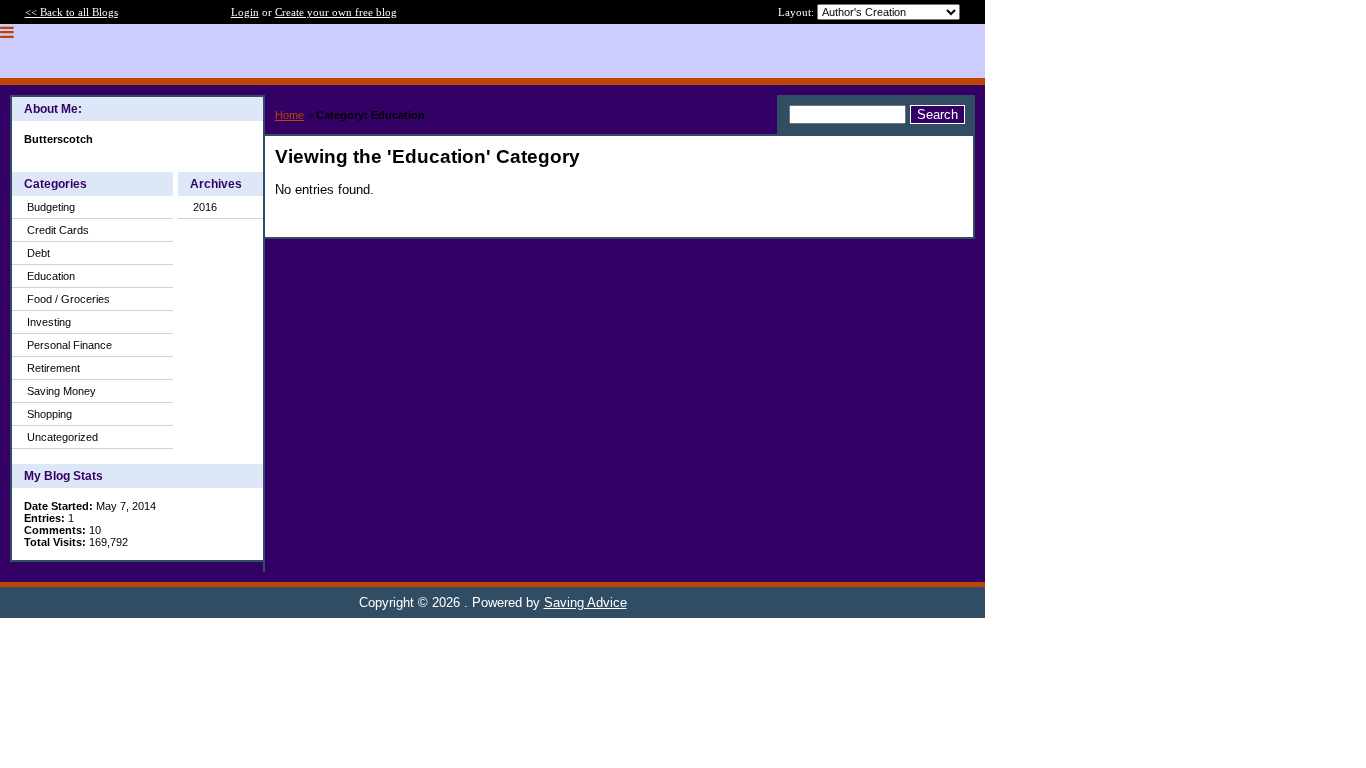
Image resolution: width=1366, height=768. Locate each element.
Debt (38, 253)
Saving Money (61, 391)
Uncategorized (62, 437)
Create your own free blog (336, 12)
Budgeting (51, 207)
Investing (49, 322)
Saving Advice (585, 602)
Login (245, 12)
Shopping (49, 414)
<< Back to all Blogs (71, 12)
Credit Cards (58, 230)
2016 (205, 207)
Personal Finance (69, 345)
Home (289, 115)
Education (51, 276)
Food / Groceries (68, 299)
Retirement (53, 368)
